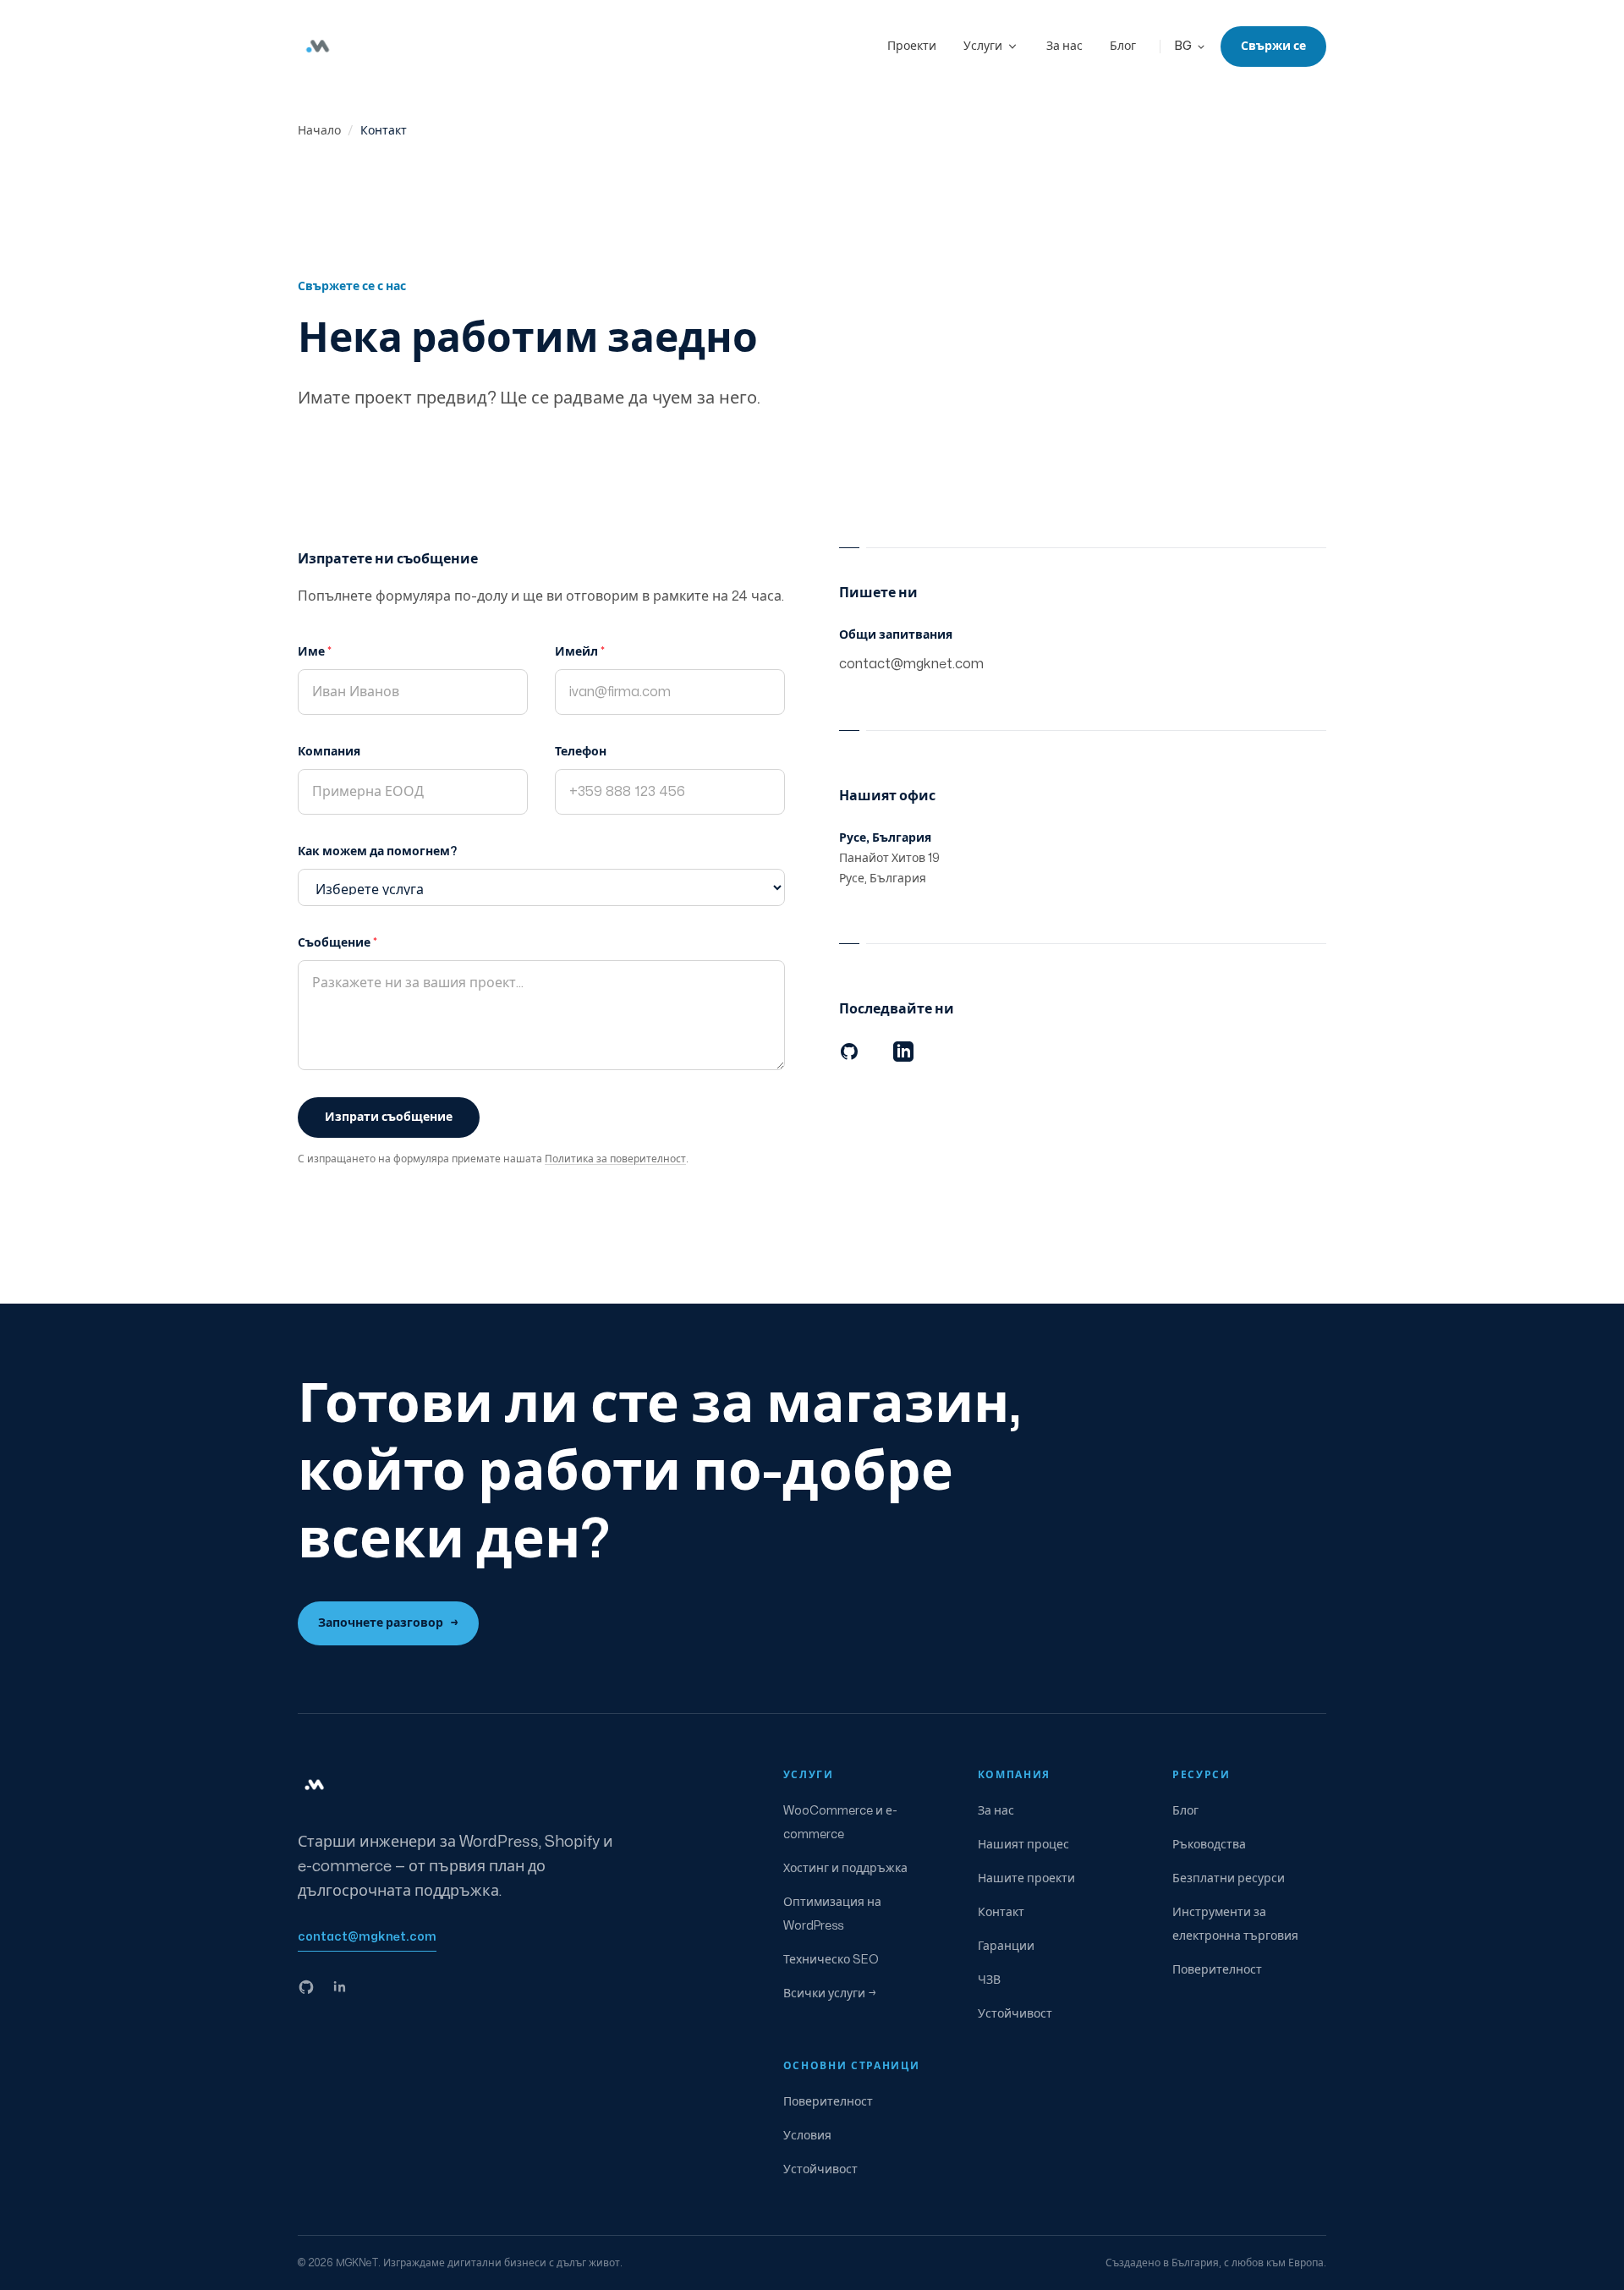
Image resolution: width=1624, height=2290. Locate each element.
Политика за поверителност (615, 1159)
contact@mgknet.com (911, 664)
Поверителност (1217, 1970)
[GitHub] (849, 1052)
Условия (807, 2136)
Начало (319, 131)
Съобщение (337, 943)
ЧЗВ (989, 1980)
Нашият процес (1023, 1845)
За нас (1064, 46)
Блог (1123, 46)
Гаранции (1006, 1946)
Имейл (580, 652)
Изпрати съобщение (389, 1117)
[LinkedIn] (903, 1052)
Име (315, 652)
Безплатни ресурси (1229, 1878)
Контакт (1001, 1912)
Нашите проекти (1026, 1878)
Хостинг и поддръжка (845, 1868)
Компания (329, 752)
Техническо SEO (831, 1960)
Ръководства (1209, 1845)
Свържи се (1273, 46)
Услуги (983, 46)
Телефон (581, 752)
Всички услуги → (830, 1993)
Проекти (912, 46)
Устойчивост (1015, 2014)
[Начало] (318, 47)
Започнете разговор (388, 1623)
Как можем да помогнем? (377, 851)
